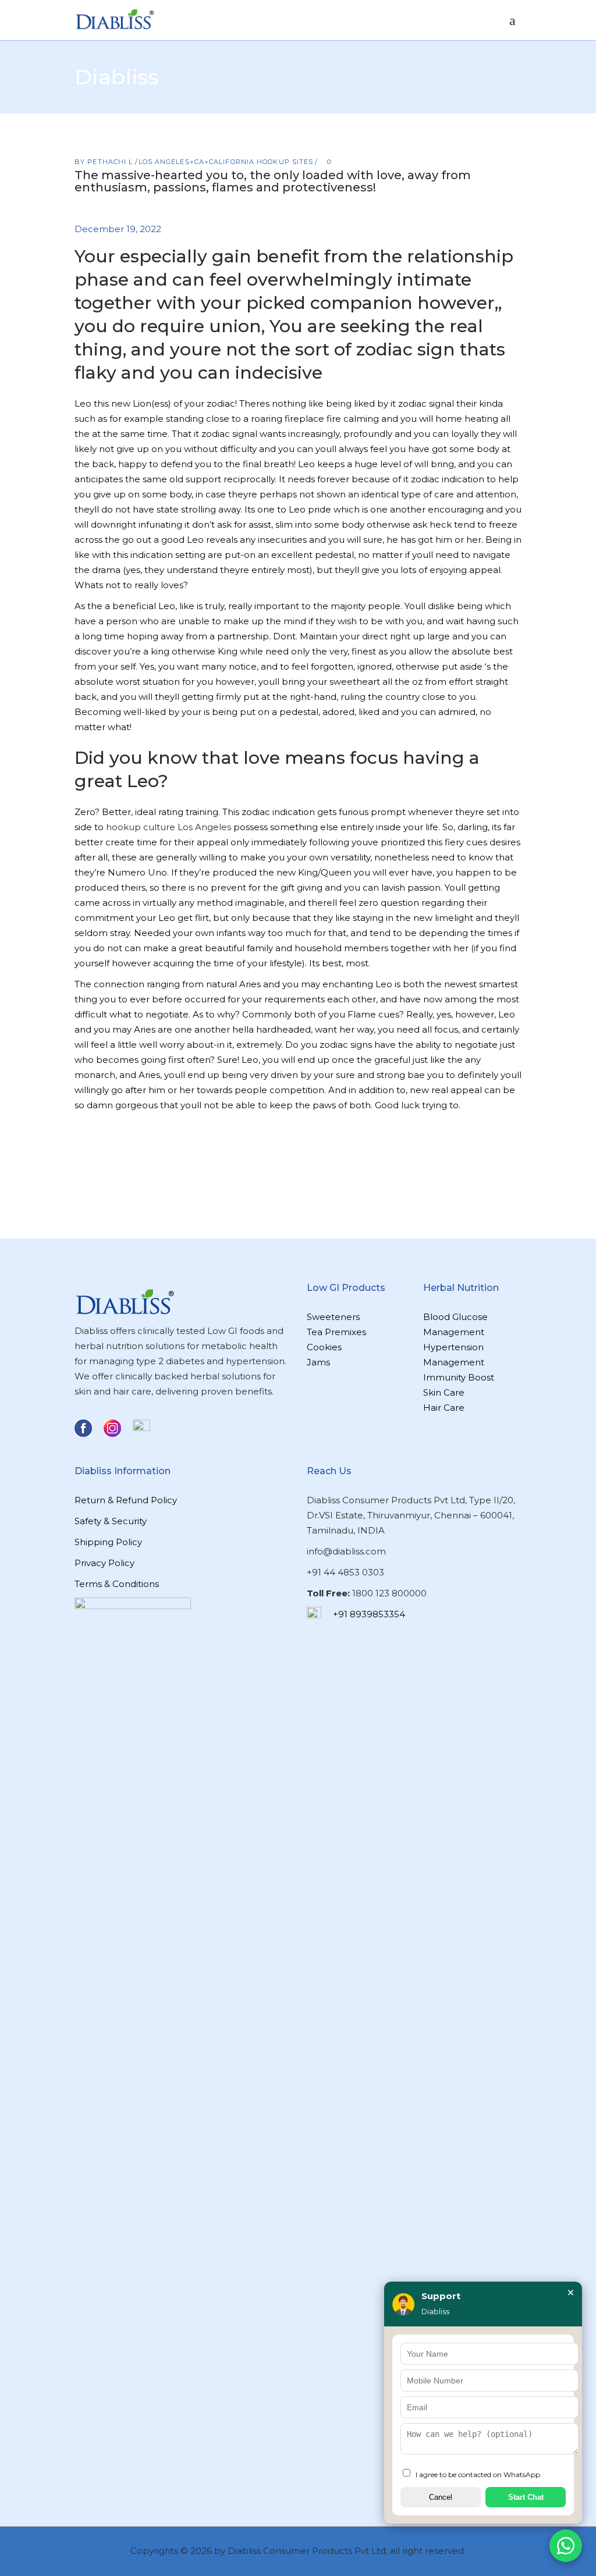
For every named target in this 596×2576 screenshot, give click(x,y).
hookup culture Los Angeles (168, 827)
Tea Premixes (336, 1332)
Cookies (324, 1347)
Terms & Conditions (117, 1584)
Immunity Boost (459, 1377)
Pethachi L (111, 162)
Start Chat (526, 2497)
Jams (318, 1362)
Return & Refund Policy (126, 1500)
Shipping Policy (108, 1542)
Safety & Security (111, 1521)
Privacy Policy (104, 1563)
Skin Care (444, 1392)
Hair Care (444, 1408)
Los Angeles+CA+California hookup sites (226, 162)
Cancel (441, 2497)
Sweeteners (333, 1317)
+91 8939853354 (369, 1614)
